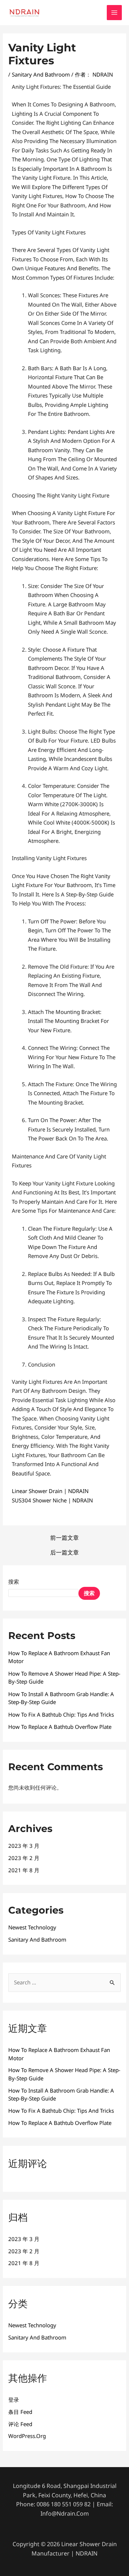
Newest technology (32, 1927)
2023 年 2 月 (24, 1858)
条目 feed (20, 2412)
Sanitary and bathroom (41, 74)
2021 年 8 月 (24, 1870)
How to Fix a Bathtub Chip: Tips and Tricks (61, 1714)
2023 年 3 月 (24, 1846)
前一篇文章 (64, 1538)
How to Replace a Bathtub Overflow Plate (60, 1727)
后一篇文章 (64, 1552)
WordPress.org (27, 2436)
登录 (14, 2400)
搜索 (14, 1581)
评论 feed (20, 2424)
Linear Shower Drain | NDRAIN (50, 1491)
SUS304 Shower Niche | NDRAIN (52, 1500)
